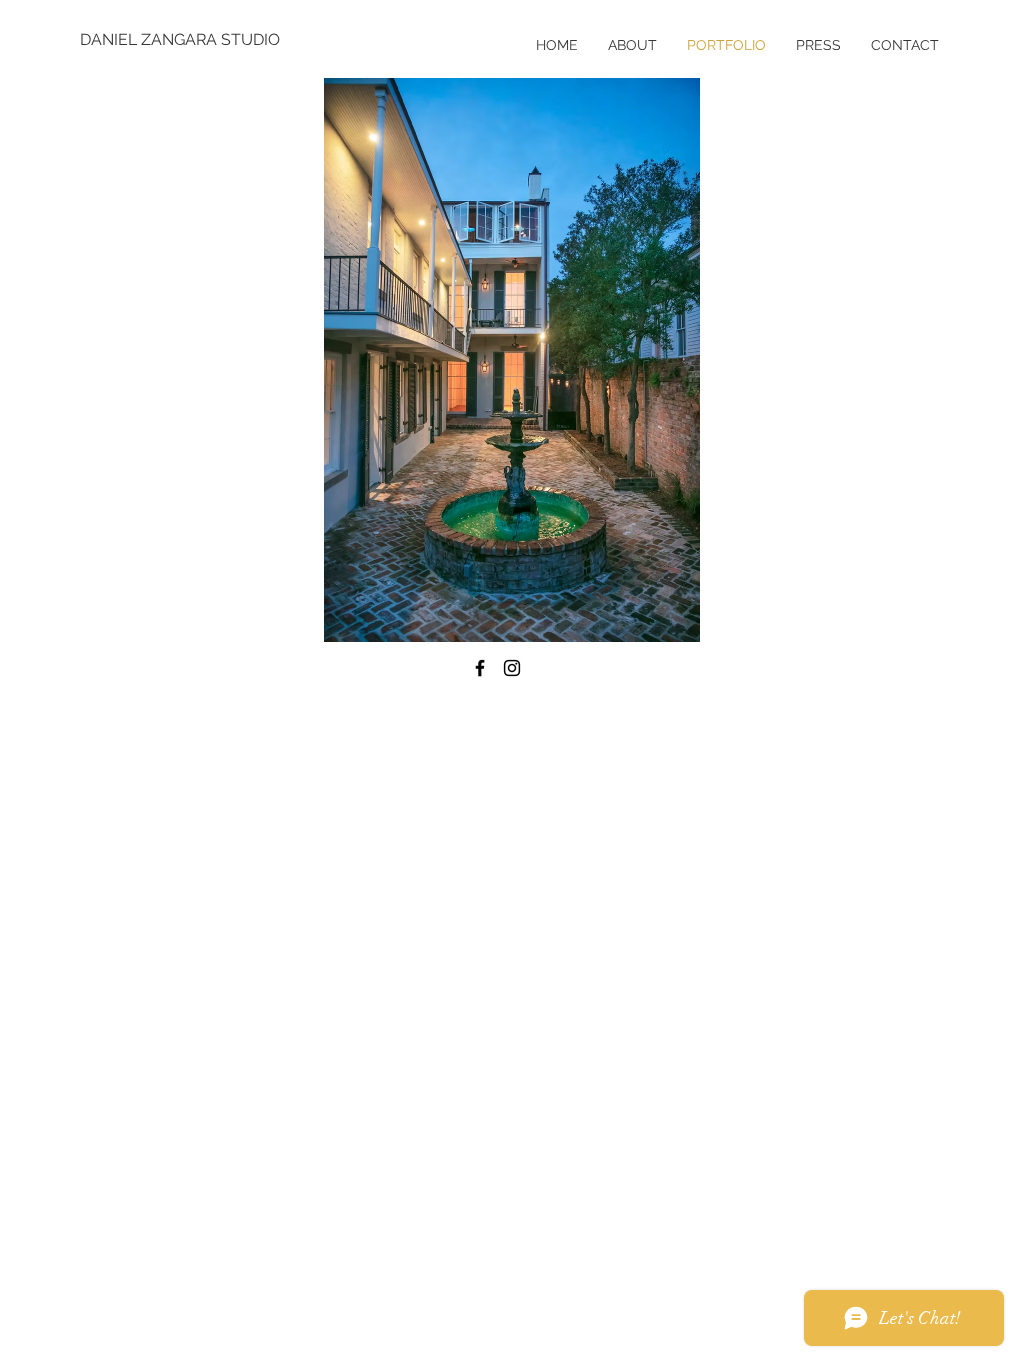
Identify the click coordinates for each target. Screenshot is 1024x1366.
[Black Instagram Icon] (512, 668)
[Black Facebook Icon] (480, 668)
